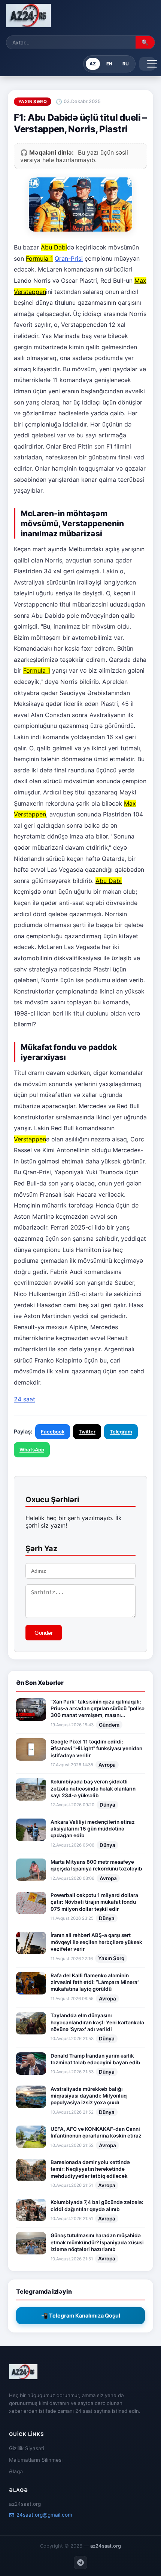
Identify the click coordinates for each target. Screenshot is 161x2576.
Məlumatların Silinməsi (36, 2460)
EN (109, 64)
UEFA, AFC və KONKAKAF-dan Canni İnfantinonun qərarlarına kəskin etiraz (96, 2132)
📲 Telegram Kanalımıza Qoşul (81, 2315)
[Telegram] (80, 2563)
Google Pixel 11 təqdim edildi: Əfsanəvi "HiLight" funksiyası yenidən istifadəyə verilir (96, 1749)
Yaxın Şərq (111, 1958)
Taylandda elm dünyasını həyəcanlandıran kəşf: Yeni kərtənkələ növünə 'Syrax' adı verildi (97, 2022)
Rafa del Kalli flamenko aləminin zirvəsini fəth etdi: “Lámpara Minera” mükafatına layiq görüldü (95, 1982)
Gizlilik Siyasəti (27, 2448)
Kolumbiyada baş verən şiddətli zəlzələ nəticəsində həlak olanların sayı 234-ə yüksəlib (93, 1788)
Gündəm (109, 1725)
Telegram (121, 1432)
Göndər (44, 1633)
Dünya (107, 1805)
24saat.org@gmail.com (44, 2515)
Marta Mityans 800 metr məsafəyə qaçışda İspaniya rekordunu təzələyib (96, 1865)
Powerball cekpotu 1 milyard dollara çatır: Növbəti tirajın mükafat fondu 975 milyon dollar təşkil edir (94, 1902)
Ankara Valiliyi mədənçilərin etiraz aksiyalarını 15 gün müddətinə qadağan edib (93, 1829)
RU (126, 64)
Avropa (107, 1765)
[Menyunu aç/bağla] (147, 64)
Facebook (53, 1432)
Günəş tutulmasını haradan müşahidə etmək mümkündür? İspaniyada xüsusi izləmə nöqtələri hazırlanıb (97, 2242)
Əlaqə (16, 2471)
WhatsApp (32, 1450)
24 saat (25, 1399)
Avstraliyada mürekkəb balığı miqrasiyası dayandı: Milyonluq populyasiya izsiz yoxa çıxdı (89, 2096)
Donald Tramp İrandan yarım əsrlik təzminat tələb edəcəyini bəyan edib (95, 2059)
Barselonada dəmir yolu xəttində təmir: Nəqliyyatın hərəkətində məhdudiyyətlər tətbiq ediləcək (90, 2169)
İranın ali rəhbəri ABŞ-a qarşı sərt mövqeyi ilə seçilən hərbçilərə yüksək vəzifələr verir (96, 1942)
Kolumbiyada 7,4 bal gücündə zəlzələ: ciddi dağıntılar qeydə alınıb (97, 2205)
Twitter (87, 1432)
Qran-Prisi (69, 258)
